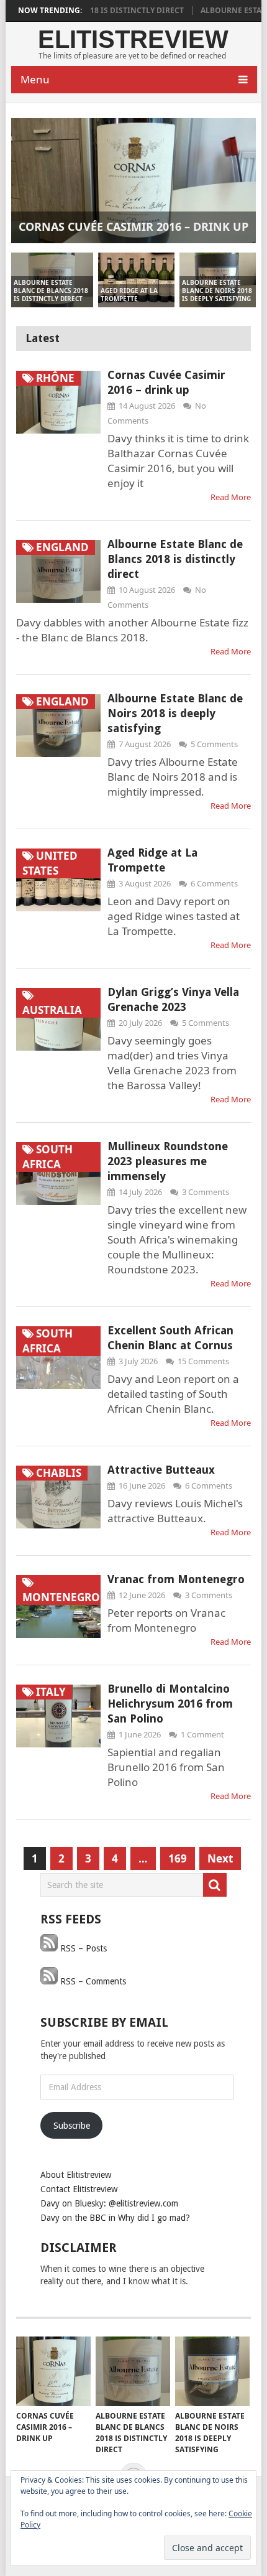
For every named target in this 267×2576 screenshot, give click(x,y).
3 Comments (206, 1192)
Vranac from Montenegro (176, 1579)
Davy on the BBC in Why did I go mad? (115, 2218)
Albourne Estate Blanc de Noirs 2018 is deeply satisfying (175, 713)
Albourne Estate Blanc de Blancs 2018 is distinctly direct (175, 559)
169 (178, 1858)
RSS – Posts (82, 1948)
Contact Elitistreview (79, 2189)
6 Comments (214, 883)
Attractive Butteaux (161, 1470)
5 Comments (214, 744)
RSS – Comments (92, 1981)
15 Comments (203, 1361)
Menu (35, 79)
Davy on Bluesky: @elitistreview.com (109, 2203)
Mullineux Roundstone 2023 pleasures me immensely (168, 1161)
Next (220, 1858)
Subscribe (72, 2126)
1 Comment (202, 1734)
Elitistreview (133, 39)
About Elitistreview (76, 2175)
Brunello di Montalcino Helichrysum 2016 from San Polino (170, 1704)
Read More (231, 497)
